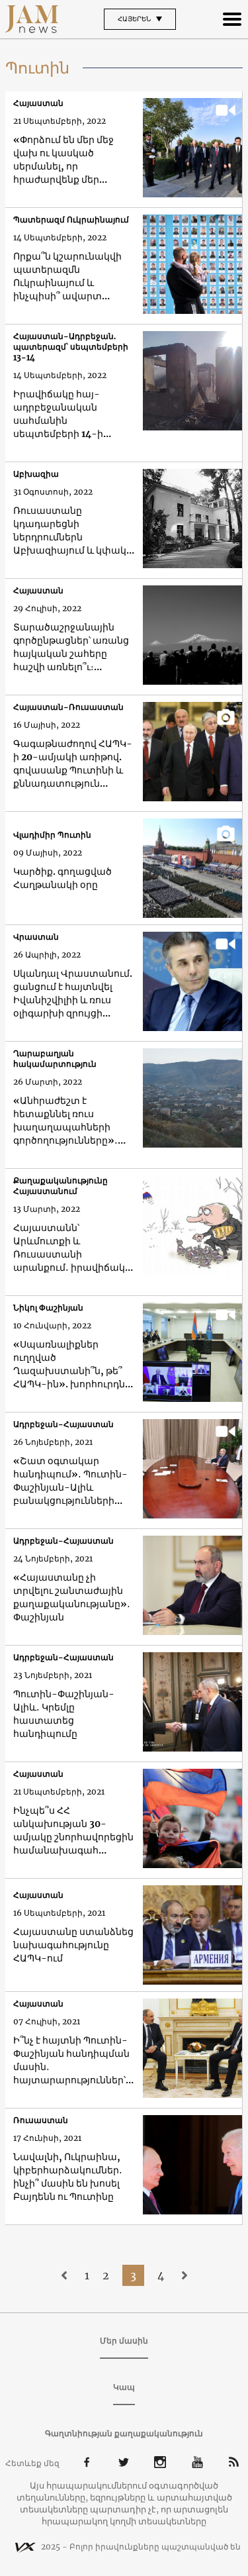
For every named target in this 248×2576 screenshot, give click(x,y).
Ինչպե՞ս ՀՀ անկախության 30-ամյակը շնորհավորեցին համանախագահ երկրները (73, 1831)
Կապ (124, 2387)
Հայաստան (38, 103)
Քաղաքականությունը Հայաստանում (61, 1186)
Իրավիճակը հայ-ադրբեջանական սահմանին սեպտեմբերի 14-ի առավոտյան (58, 414)
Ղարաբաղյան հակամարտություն (55, 1059)
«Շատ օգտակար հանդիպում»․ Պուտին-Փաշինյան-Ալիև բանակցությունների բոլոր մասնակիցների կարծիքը (70, 1481)
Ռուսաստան (41, 2120)
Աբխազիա (36, 474)
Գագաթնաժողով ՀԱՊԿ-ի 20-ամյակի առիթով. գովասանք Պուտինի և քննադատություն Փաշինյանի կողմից (73, 764)
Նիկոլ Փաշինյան (48, 1308)
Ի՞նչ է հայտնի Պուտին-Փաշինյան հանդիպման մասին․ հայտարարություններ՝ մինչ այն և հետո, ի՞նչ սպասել (71, 2060)
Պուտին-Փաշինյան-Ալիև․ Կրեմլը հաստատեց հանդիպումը (64, 1714)
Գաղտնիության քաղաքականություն (124, 2433)
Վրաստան (36, 937)
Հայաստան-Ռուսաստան (68, 707)
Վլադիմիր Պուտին (52, 835)
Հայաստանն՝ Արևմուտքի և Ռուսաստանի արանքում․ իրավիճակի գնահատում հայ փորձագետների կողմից (73, 1248)
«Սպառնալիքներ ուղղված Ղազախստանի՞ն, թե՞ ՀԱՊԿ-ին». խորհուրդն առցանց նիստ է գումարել (69, 1364)
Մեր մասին (124, 2341)
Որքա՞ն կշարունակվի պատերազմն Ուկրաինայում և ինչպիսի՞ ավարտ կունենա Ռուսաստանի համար (70, 276)
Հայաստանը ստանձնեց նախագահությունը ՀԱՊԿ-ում (73, 1945)
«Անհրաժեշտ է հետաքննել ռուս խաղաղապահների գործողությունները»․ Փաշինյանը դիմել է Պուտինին (65, 1121)
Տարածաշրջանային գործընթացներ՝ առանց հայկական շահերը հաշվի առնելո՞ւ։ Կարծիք (71, 647)
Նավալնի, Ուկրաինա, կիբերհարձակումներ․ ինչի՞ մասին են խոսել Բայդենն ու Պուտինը (68, 2177)
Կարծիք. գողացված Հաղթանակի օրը (62, 878)
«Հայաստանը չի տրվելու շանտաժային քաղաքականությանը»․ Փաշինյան (72, 1597)
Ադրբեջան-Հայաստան (63, 1424)
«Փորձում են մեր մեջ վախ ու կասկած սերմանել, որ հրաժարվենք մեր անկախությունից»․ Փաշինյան (63, 160)
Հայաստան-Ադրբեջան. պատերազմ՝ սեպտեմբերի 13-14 (71, 347)
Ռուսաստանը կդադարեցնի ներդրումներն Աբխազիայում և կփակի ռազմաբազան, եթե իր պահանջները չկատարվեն (73, 531)
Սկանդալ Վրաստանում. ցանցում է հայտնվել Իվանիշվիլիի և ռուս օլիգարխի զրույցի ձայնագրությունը (73, 994)
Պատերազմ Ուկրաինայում (71, 220)
